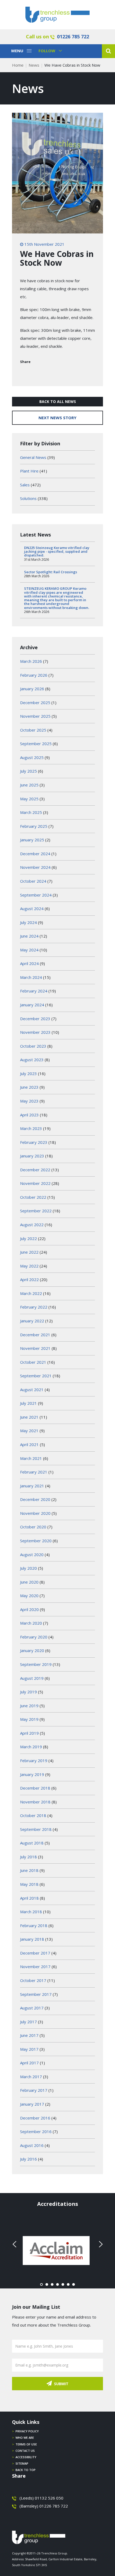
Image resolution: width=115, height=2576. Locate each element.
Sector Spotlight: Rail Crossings (51, 572)
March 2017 (31, 2077)
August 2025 (32, 757)
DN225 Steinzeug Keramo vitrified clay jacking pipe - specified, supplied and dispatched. (57, 552)
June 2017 (29, 2035)
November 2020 (35, 1513)
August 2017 (32, 2008)
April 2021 (29, 1444)
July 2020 (28, 1568)
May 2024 (29, 950)
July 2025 (28, 771)
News (34, 65)
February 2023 (34, 1142)
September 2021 (36, 1376)
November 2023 (35, 1032)
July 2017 (28, 2022)
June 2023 (29, 1087)
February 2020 (34, 1637)
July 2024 (28, 922)
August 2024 (32, 909)
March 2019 (31, 1747)
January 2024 (32, 1005)
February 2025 (34, 826)
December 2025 (35, 702)
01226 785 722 (73, 37)
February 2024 (34, 991)
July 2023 (28, 1073)
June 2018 (29, 1870)
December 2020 (35, 1499)
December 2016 (35, 2118)
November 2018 (35, 1802)
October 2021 (33, 1362)
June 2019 (29, 1706)
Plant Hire (29, 471)
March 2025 (31, 812)
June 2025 (29, 785)
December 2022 (35, 1170)
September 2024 (36, 895)
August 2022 (32, 1225)
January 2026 (32, 689)
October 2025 (33, 730)
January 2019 (32, 1774)
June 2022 (29, 1252)
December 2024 (35, 854)
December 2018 (35, 1788)
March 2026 (31, 661)
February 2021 (34, 1472)
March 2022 (31, 1293)
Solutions (28, 498)
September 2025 (36, 744)
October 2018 (33, 1815)
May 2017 (29, 2049)
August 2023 (32, 1060)
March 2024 (31, 977)
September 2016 (36, 2131)
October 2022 (33, 1197)
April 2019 (29, 1733)
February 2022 (34, 1307)
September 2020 (36, 1541)
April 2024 (29, 963)
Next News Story (57, 418)
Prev (15, 2244)
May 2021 (29, 1431)
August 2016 (32, 2145)
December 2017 (35, 1953)
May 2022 (29, 1266)
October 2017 (33, 1980)
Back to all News (58, 401)
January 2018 (32, 1939)
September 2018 (36, 1829)
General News (33, 457)
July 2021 (28, 1403)
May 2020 (29, 1596)
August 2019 (32, 1678)
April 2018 (29, 1898)
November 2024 (35, 867)
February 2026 (34, 675)
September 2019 (36, 1664)
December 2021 (35, 1335)
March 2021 (31, 1458)
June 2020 (29, 1582)
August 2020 (32, 1555)
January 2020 (32, 1650)
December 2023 (35, 1019)
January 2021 (32, 1486)
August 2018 (32, 1843)
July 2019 (28, 1692)
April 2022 (29, 1279)
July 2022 (28, 1238)
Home (18, 65)
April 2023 (29, 1115)
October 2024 (33, 881)
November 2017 (35, 1967)
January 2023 (32, 1156)
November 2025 (35, 716)
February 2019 (34, 1761)
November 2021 (35, 1348)
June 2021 (29, 1417)
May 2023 (29, 1101)
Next (100, 2244)
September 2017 (36, 1994)
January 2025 (32, 840)
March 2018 (31, 1912)
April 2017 (29, 2063)
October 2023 (33, 1046)
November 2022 (35, 1183)
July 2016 (28, 2159)
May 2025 (29, 799)
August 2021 (32, 1390)
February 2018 (34, 1925)
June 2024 (29, 936)
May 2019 (29, 1719)
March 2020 (31, 1623)
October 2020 (33, 1527)
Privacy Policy (27, 2431)
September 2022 (36, 1211)
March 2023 (31, 1128)
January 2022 (32, 1321)
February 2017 (34, 2090)
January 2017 (32, 2104)
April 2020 (29, 1609)
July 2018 (28, 1857)
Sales (25, 485)
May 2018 (29, 1884)
